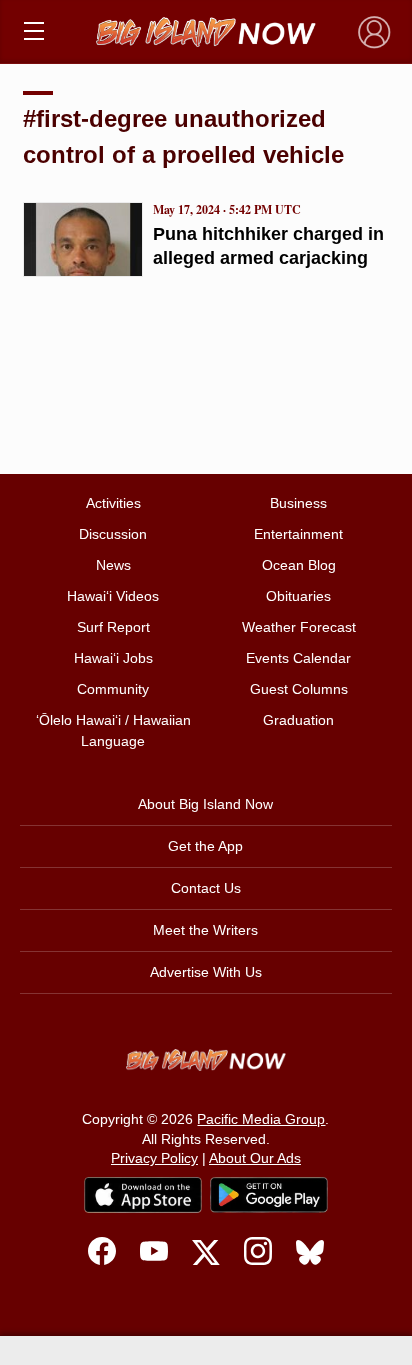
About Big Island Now (205, 804)
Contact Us (206, 888)
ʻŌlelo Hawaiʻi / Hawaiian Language (113, 730)
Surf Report (113, 627)
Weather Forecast (299, 627)
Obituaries (298, 596)
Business (298, 503)
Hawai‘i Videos (113, 596)
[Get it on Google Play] (269, 1195)
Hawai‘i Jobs (113, 658)
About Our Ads (255, 1158)
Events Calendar (298, 658)
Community (113, 689)
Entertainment (298, 534)
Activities (113, 503)
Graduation (298, 720)
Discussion (113, 534)
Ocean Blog (299, 565)
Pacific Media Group (261, 1119)
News (113, 565)
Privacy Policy (154, 1158)
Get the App (205, 846)
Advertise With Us (206, 972)
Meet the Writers (205, 930)
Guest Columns (299, 689)
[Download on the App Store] (143, 1194)
